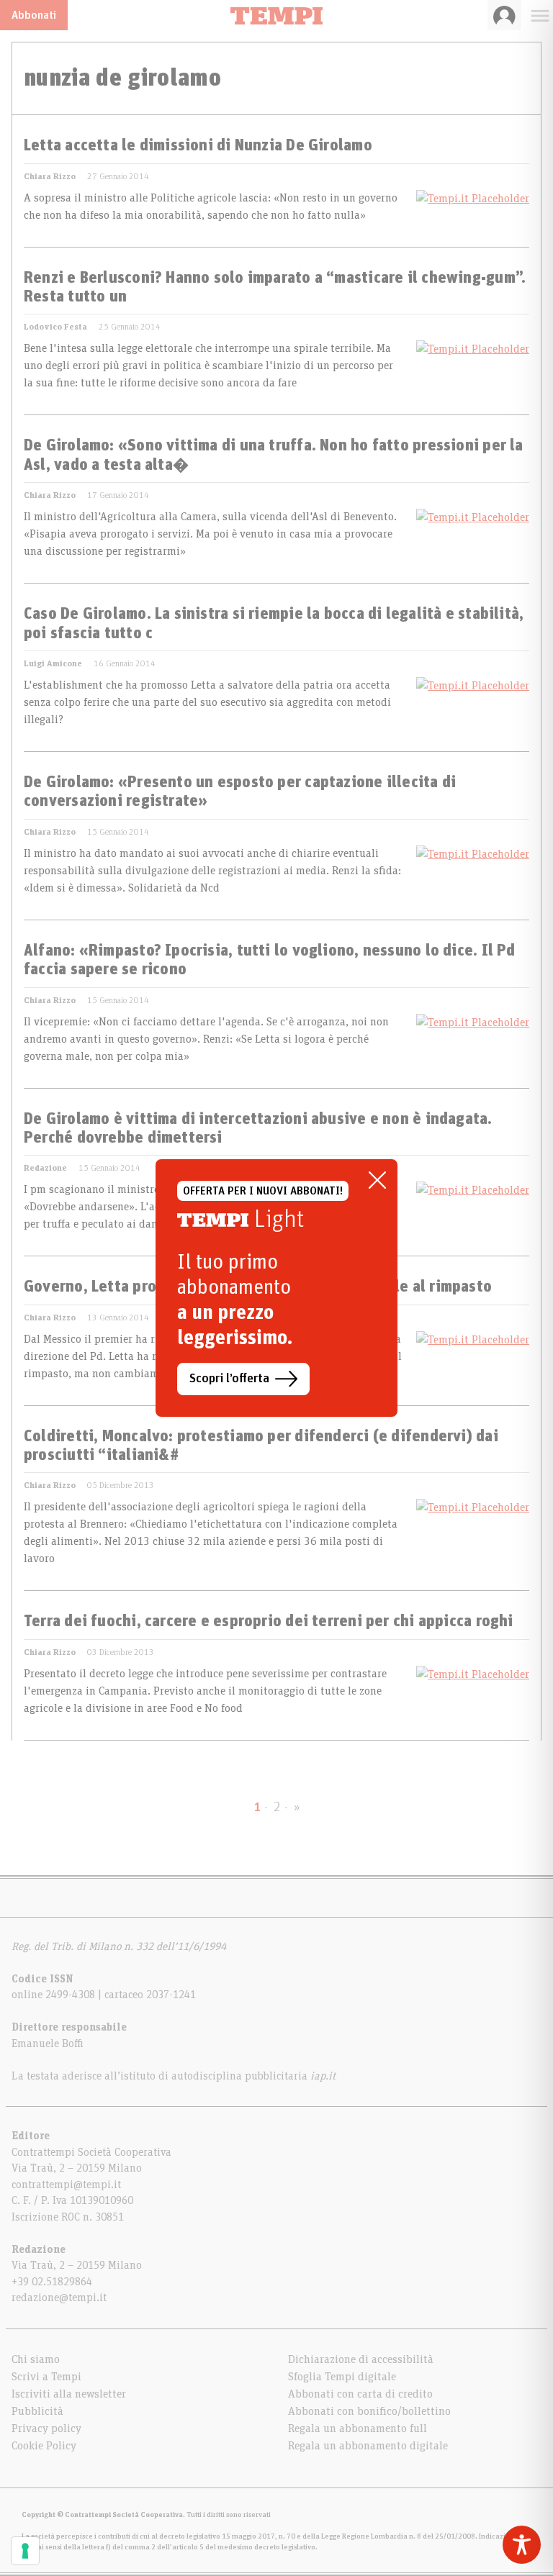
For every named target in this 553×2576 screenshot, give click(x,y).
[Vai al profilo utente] (504, 15)
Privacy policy (46, 2428)
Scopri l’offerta (229, 1379)
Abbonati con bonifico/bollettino (369, 2411)
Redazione (45, 1168)
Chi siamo (36, 2359)
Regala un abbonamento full (358, 2428)
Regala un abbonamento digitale (368, 2446)
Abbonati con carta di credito (360, 2394)
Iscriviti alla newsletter (69, 2394)
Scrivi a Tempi (46, 2377)
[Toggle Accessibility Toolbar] (522, 2545)
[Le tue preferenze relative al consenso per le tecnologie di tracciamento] (25, 2551)
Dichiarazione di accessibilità (361, 2359)
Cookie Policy (44, 2446)
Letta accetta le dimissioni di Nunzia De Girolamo (198, 146)
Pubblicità (37, 2411)
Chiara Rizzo (50, 176)
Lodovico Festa (55, 327)
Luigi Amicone (53, 663)
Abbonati (34, 15)
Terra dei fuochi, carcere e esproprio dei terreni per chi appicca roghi (269, 1622)
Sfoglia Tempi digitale (342, 2377)
